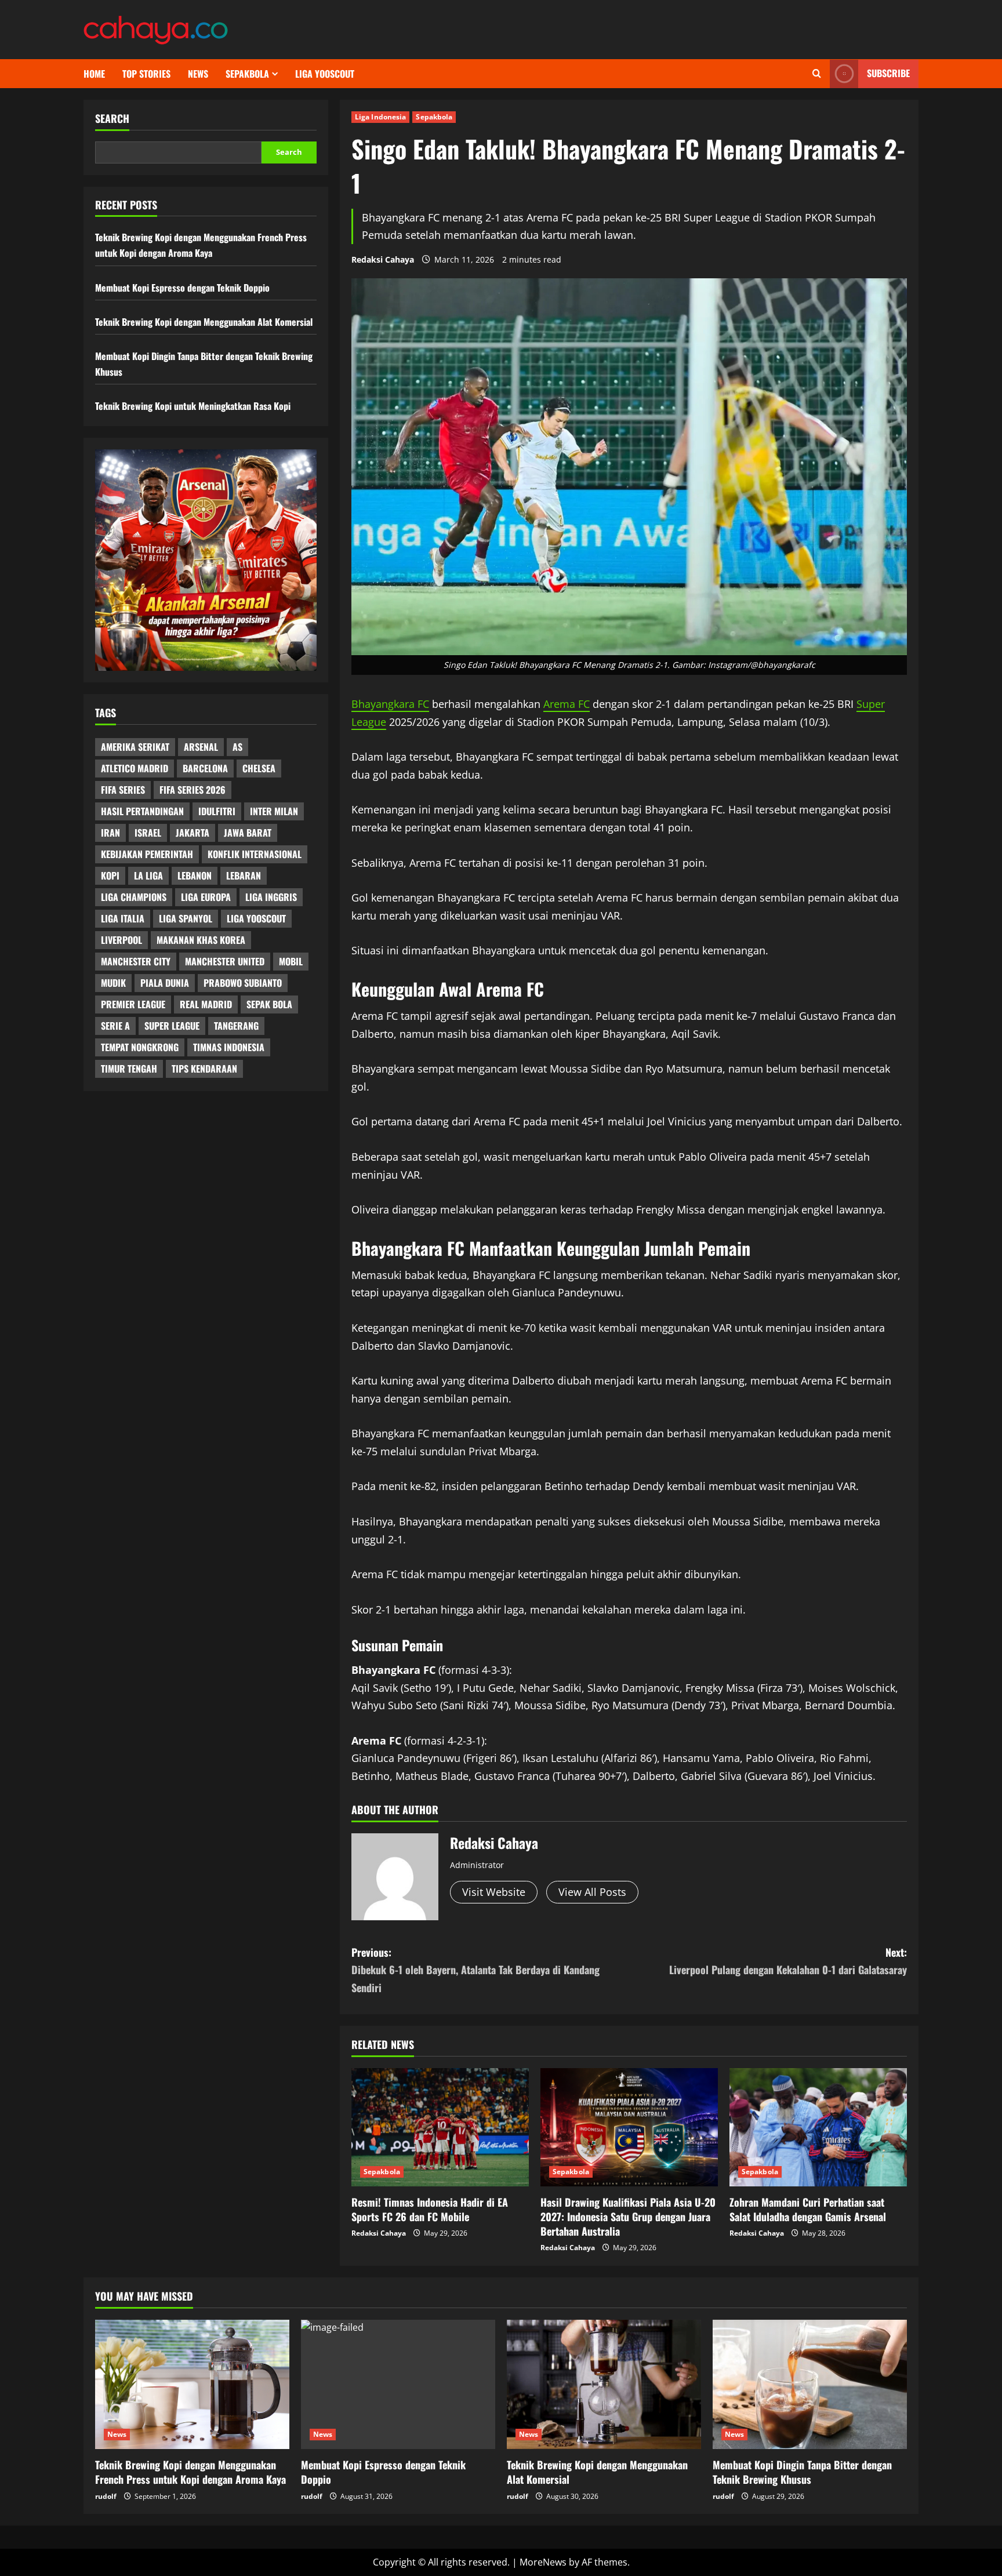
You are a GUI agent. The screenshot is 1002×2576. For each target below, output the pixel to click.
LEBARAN (244, 876)
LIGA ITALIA (123, 919)
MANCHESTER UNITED (225, 962)
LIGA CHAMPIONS (134, 898)
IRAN (110, 833)
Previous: (475, 1970)
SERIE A (115, 1026)
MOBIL (291, 962)
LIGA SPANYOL (186, 919)
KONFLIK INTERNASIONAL (255, 855)
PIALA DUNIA (165, 983)
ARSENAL (201, 747)
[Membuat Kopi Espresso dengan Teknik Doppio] (398, 2384)
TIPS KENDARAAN (204, 1069)
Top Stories (146, 74)
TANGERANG (236, 1026)
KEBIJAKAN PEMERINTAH (147, 855)
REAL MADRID (206, 1005)
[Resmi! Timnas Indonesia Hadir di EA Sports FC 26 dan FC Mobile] (440, 2127)
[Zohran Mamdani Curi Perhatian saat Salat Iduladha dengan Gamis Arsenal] (818, 2127)
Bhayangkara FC (390, 704)
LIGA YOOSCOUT (325, 74)
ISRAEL (148, 833)
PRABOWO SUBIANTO (243, 983)
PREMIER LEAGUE (133, 1005)
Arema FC (567, 704)
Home (94, 74)
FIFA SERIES (123, 790)
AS (237, 747)
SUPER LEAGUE (172, 1026)
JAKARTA (193, 833)
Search (112, 119)
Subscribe (888, 73)
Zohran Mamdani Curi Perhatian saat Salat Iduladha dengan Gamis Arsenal (808, 2209)
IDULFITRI (217, 812)
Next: (788, 1961)
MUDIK (113, 983)
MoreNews (543, 2562)
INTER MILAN (274, 812)
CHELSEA (259, 769)
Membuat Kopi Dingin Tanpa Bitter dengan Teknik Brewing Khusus (802, 2472)
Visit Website (494, 1892)
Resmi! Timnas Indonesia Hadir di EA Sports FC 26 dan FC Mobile (430, 2209)
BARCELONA (205, 769)
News (198, 74)
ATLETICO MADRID (135, 769)
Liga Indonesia (380, 117)
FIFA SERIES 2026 (193, 790)
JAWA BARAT (248, 833)
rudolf (106, 2496)
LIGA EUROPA (206, 898)
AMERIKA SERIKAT (135, 747)
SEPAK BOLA (269, 1005)
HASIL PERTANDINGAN (142, 812)
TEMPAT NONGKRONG (140, 1048)
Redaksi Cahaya (383, 259)
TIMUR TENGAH (129, 1069)
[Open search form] (817, 74)
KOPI (110, 876)
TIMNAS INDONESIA (229, 1048)
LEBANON (195, 876)
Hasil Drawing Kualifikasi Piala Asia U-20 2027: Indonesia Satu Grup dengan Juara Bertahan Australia (628, 2217)
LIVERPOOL (121, 940)
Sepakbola (247, 74)
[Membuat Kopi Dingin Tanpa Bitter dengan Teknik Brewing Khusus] (810, 2384)
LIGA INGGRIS (271, 898)
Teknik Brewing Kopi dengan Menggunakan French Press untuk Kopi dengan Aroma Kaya (190, 2472)
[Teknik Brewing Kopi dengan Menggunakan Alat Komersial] (604, 2384)
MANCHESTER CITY (136, 962)
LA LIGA (148, 876)
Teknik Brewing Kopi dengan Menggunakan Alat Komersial (204, 322)
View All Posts (592, 1892)
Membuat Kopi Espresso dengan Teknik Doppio (182, 288)
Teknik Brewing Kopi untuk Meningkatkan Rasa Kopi (193, 406)
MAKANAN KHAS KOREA (201, 940)
